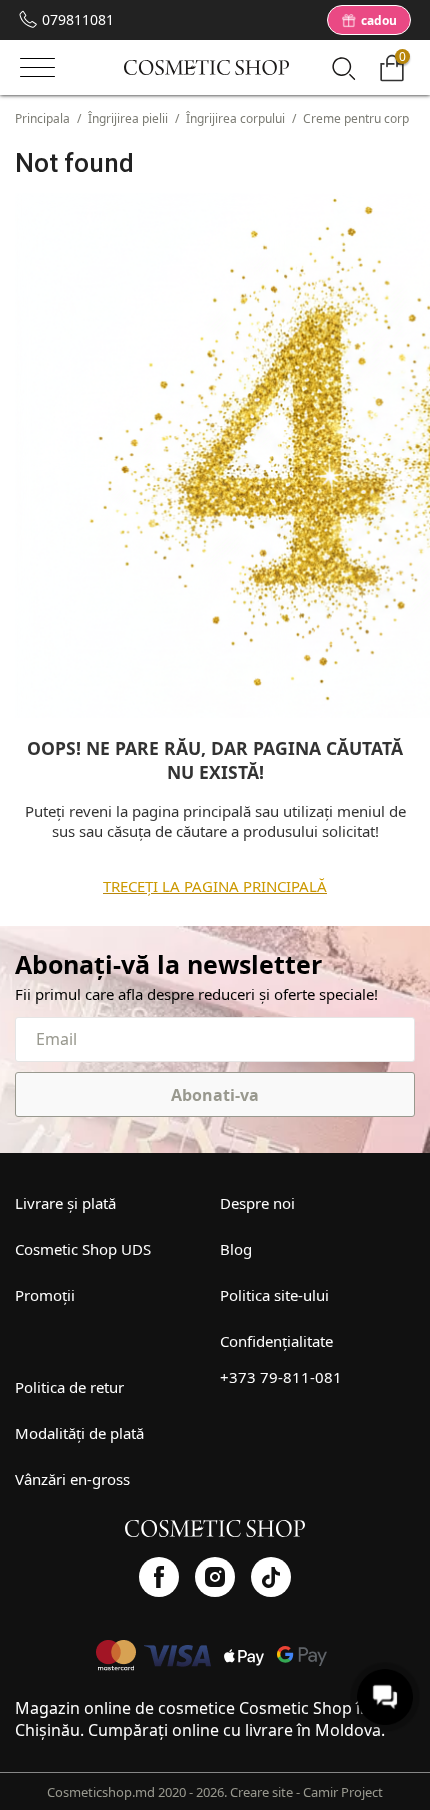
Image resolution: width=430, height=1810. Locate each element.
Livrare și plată (65, 1203)
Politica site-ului (274, 1295)
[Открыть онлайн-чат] (385, 1697)
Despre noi (257, 1203)
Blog (236, 1249)
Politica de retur (69, 1387)
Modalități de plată (79, 1433)
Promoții (45, 1295)
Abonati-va (215, 1095)
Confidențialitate (276, 1341)
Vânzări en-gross (72, 1479)
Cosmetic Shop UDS (83, 1249)
